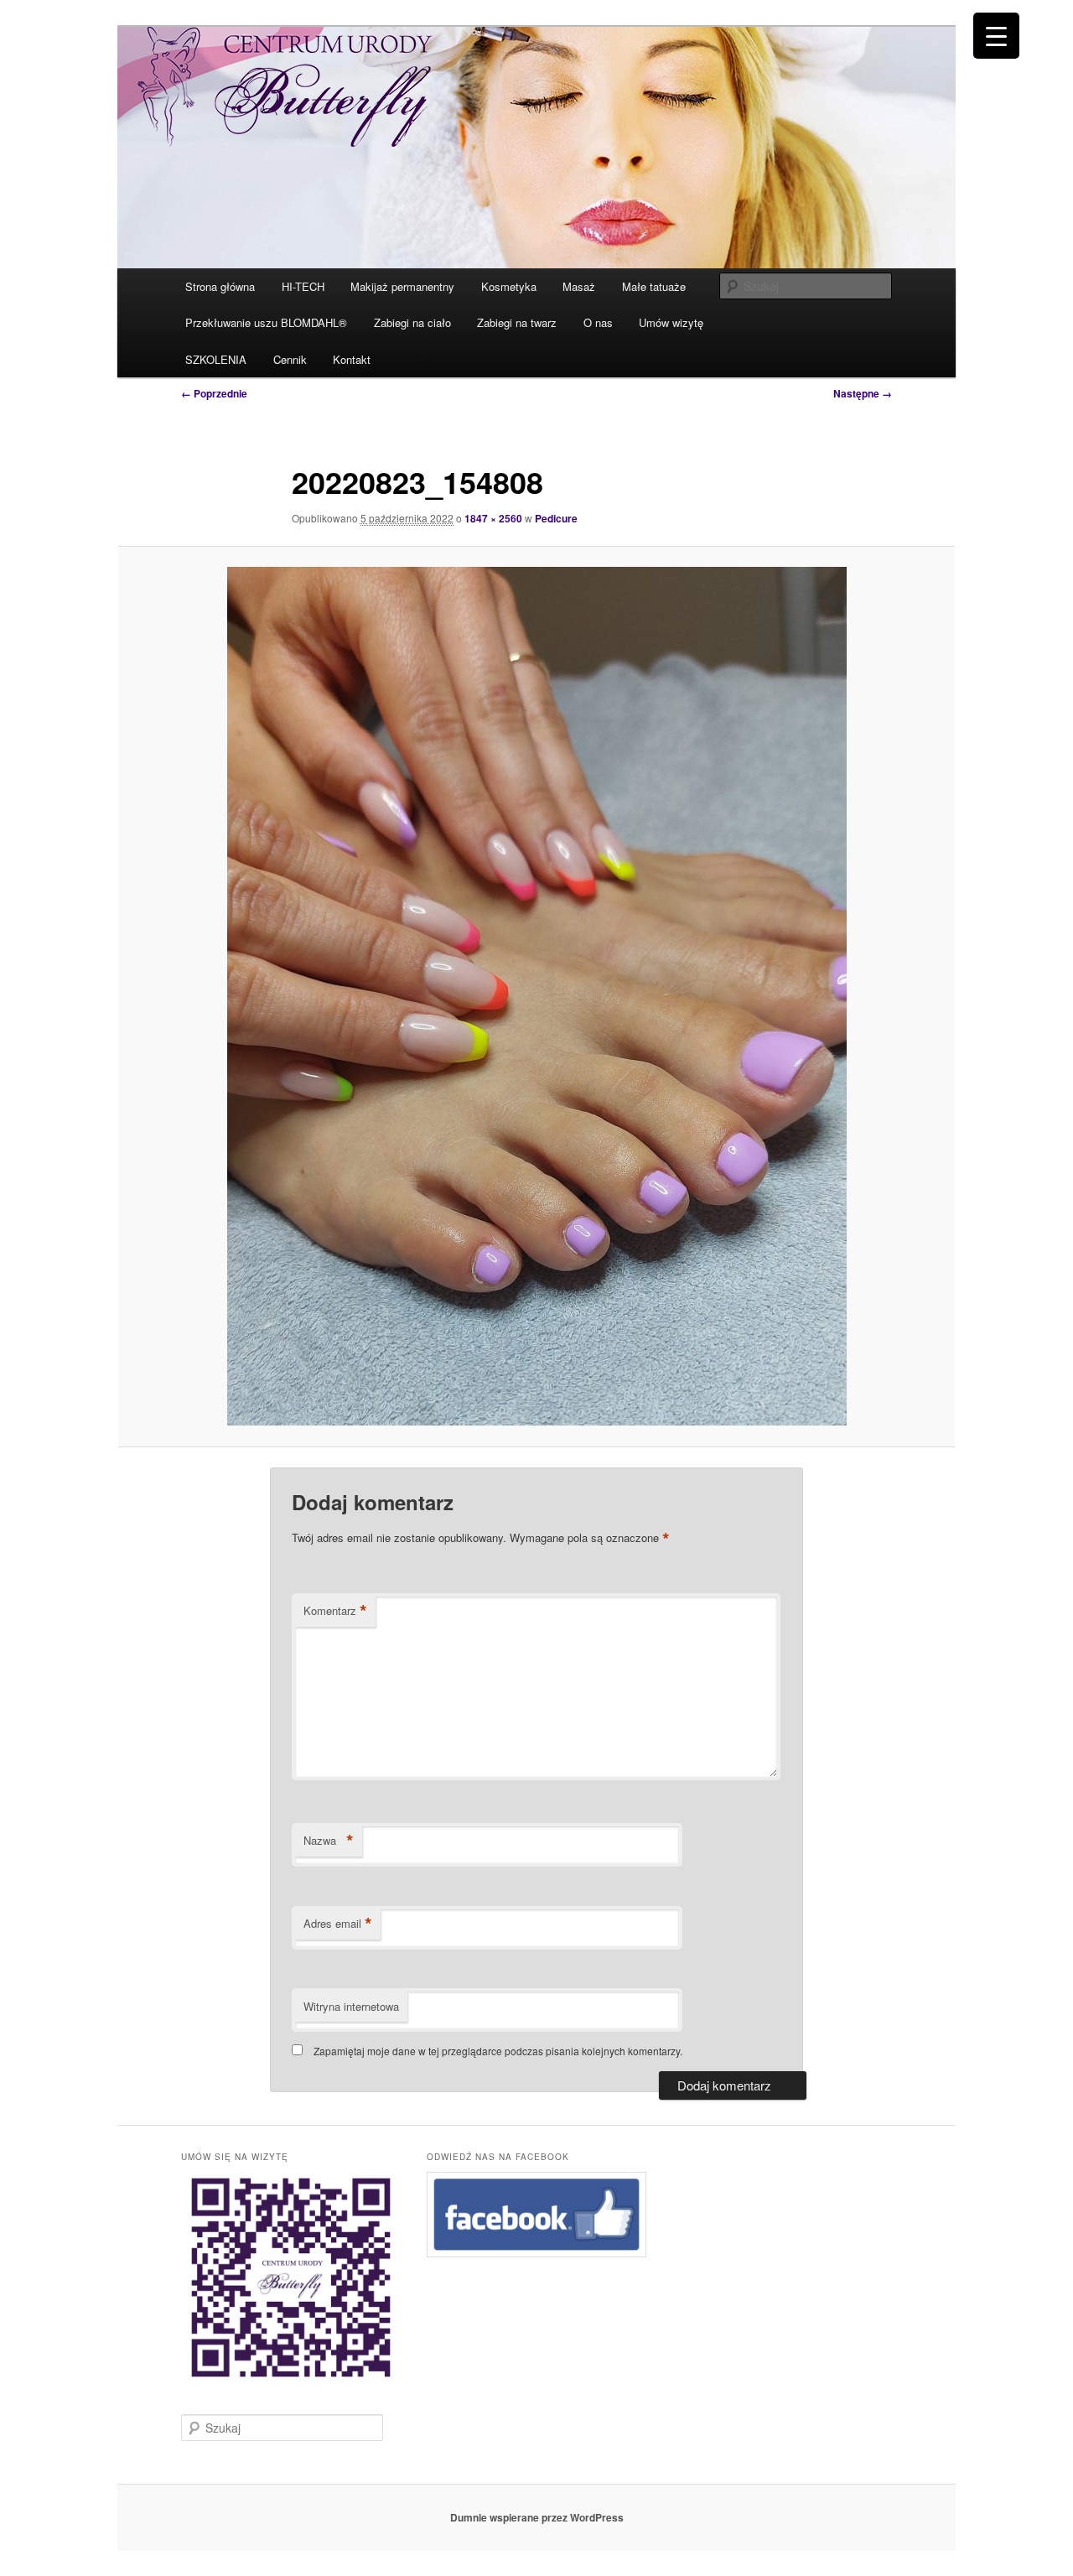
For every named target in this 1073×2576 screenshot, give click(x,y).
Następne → (863, 393)
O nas (598, 322)
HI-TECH (303, 286)
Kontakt (352, 359)
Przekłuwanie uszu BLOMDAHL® (266, 322)
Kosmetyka (509, 286)
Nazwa (329, 1841)
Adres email (338, 1924)
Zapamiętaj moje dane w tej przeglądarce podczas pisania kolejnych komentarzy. (498, 2051)
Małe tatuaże (654, 286)
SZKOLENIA (216, 359)
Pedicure (556, 518)
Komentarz (335, 1611)
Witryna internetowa (351, 2006)
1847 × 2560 (493, 518)
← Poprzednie (214, 393)
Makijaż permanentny (402, 286)
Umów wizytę (671, 322)
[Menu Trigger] (996, 36)
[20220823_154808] (536, 996)
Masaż (579, 286)
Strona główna (220, 286)
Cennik (290, 359)
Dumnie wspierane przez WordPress (537, 2517)
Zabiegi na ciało (412, 322)
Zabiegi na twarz (517, 322)
